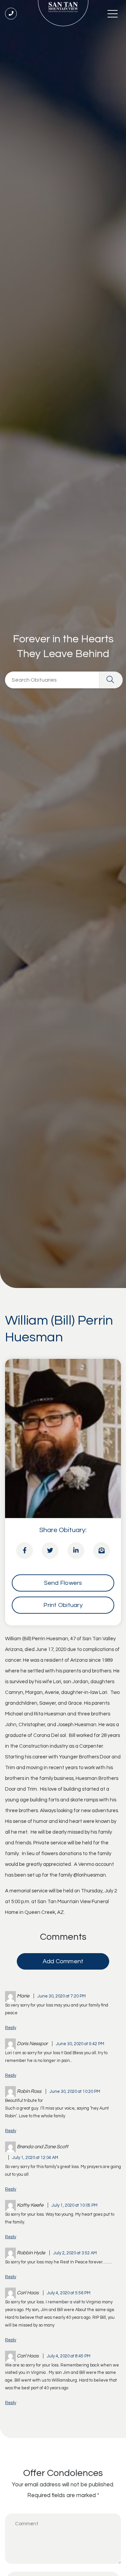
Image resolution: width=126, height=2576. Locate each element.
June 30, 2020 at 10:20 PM (75, 2092)
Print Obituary (63, 1605)
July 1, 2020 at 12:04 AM (35, 2158)
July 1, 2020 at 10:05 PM (74, 2205)
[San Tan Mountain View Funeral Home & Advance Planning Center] (63, 13)
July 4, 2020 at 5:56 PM (69, 2293)
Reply (11, 2028)
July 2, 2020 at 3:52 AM (75, 2253)
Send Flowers (63, 1583)
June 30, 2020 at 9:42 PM (80, 2044)
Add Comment (63, 1961)
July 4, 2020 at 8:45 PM (69, 2356)
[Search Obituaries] (111, 680)
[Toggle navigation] (113, 13)
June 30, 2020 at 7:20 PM (61, 1996)
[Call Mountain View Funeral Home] (11, 14)
